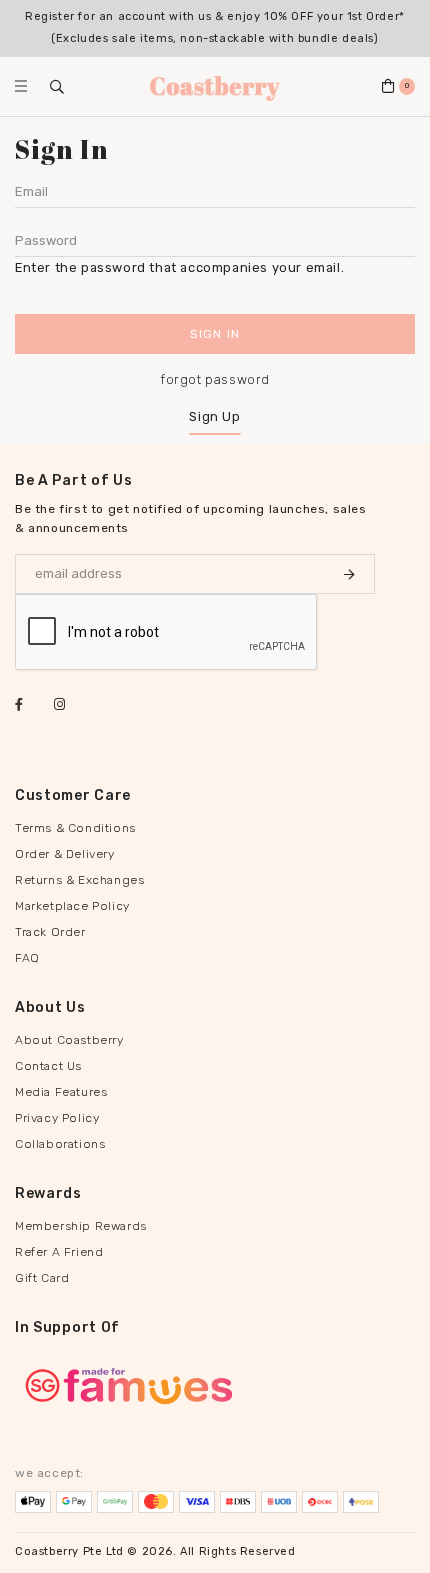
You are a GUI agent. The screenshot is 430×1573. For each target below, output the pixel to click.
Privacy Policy (57, 1118)
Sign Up (214, 416)
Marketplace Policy (72, 906)
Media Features (61, 1092)
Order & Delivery (65, 854)
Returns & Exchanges (79, 880)
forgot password (215, 379)
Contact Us (48, 1066)
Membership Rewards (81, 1226)
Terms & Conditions (75, 828)
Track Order (50, 932)
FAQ (27, 958)
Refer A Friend (59, 1252)
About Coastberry (69, 1040)
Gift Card (42, 1278)
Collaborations (60, 1144)
